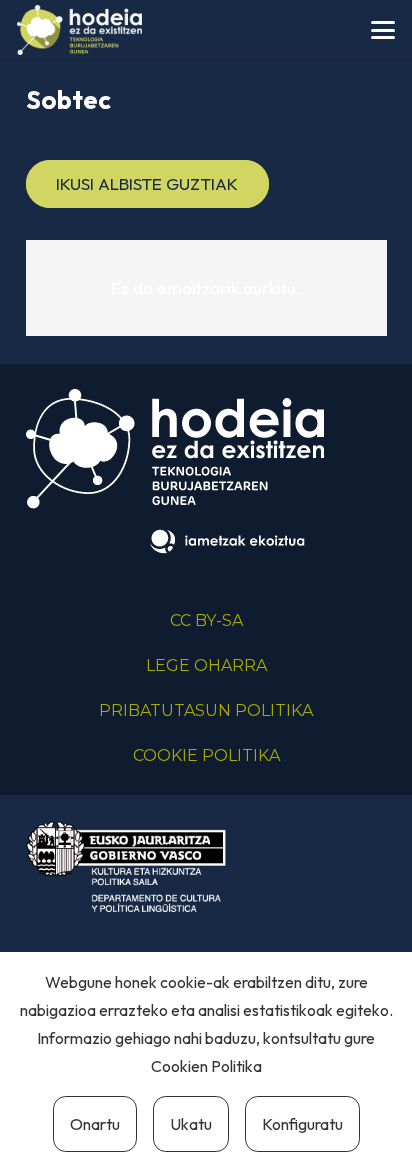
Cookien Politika (206, 1066)
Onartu (95, 1124)
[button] (382, 30)
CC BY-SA (206, 620)
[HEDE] (79, 30)
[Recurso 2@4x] (126, 866)
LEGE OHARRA (206, 665)
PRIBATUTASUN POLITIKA (206, 710)
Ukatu (191, 1124)
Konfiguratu (302, 1124)
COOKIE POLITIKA (206, 755)
